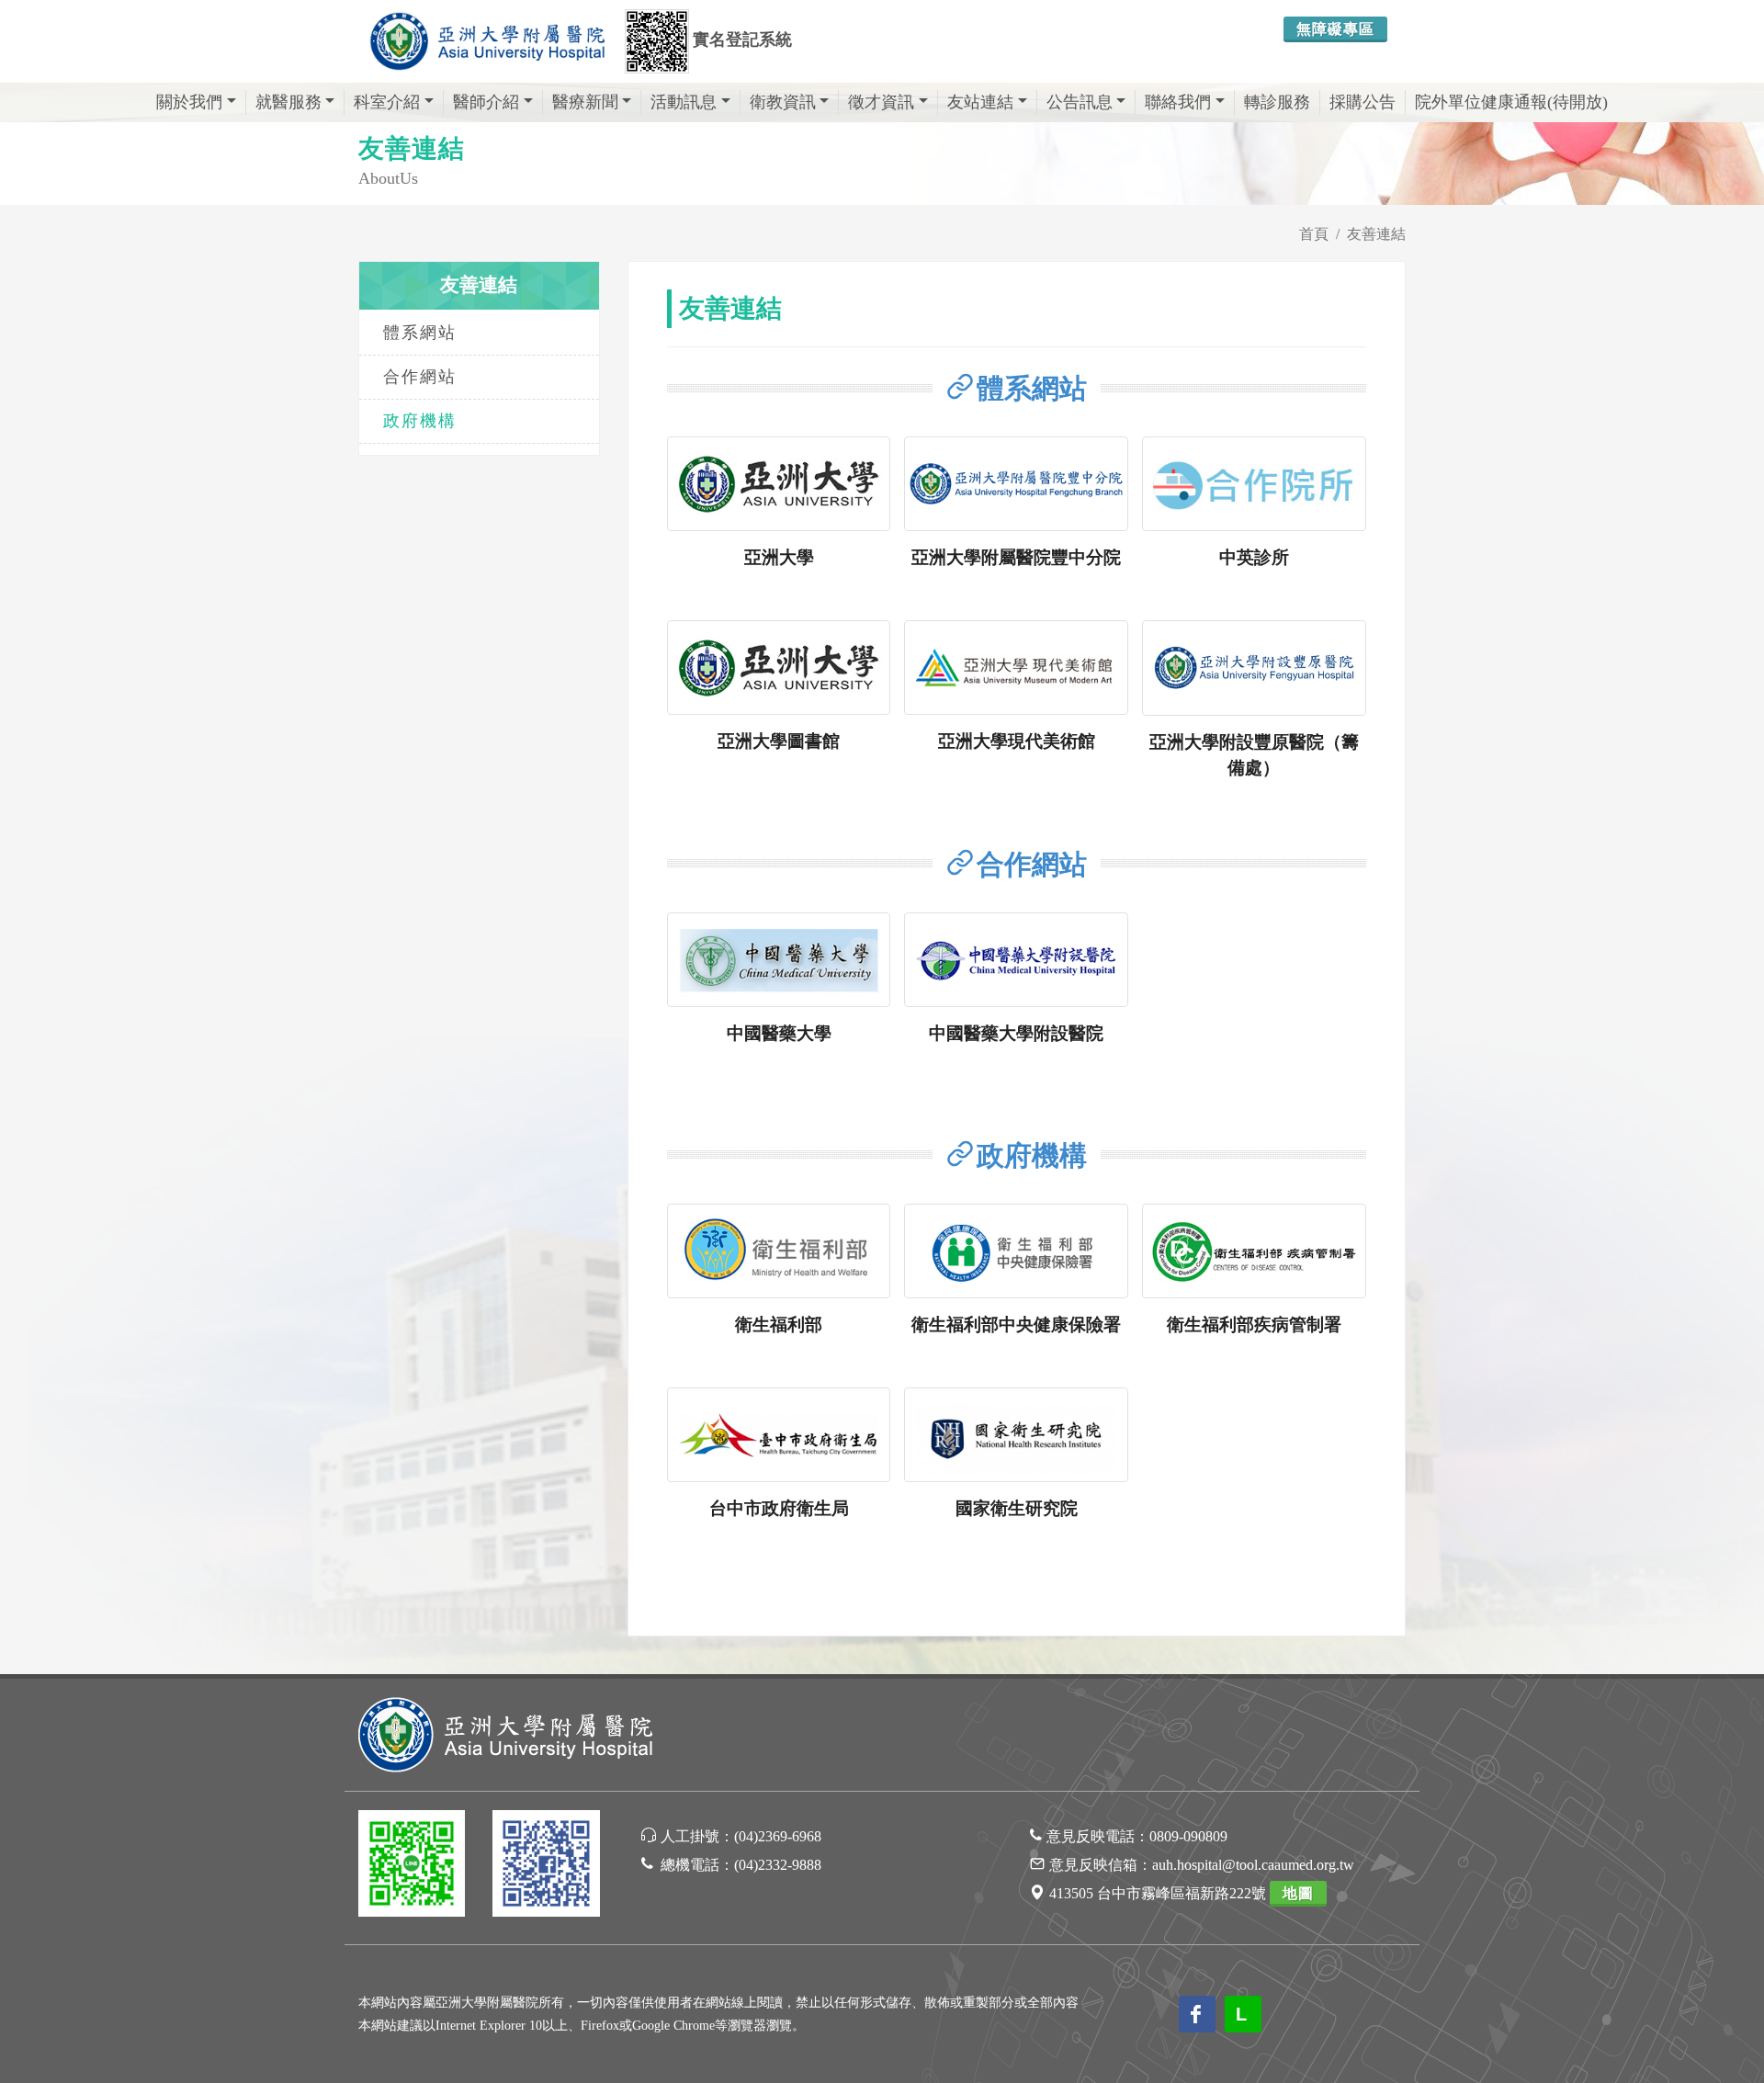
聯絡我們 (1178, 102)
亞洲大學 (779, 557)
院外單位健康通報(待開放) (1511, 102)
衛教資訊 (783, 102)
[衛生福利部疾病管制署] (1254, 1251)
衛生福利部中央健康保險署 (1016, 1325)
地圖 (1298, 1893)
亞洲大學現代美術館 (1017, 741)
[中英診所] (1254, 484)
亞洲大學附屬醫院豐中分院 (1016, 557)
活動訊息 (684, 102)
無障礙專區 (1335, 29)
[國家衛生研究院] (1016, 1435)
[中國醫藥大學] (779, 960)
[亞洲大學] (779, 484)
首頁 (1314, 234)
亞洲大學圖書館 (779, 741)
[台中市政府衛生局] (779, 1435)
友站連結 (980, 102)
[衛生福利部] (779, 1251)
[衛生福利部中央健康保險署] (1016, 1251)
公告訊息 (1080, 102)
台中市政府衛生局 (779, 1508)
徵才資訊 (881, 102)
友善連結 (1376, 234)
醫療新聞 (585, 102)
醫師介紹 (486, 102)
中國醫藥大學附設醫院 (1016, 1033)
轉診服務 (1277, 102)
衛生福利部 (779, 1325)
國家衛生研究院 (1017, 1508)
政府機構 (420, 421)
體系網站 (420, 333)
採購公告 (1363, 102)
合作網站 (420, 377)
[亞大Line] (412, 1867)
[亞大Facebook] (546, 1867)
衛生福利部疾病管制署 (1254, 1325)
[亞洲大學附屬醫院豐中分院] (1016, 484)
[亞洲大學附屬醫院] (487, 41)
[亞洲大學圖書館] (779, 668)
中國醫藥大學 (779, 1033)
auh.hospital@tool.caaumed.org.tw (1253, 1865)
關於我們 (189, 102)
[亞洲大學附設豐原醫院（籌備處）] (1254, 668)
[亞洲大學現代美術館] (1016, 668)
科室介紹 (387, 102)
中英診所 (1254, 557)
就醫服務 (288, 102)
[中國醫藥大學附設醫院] (1016, 960)
